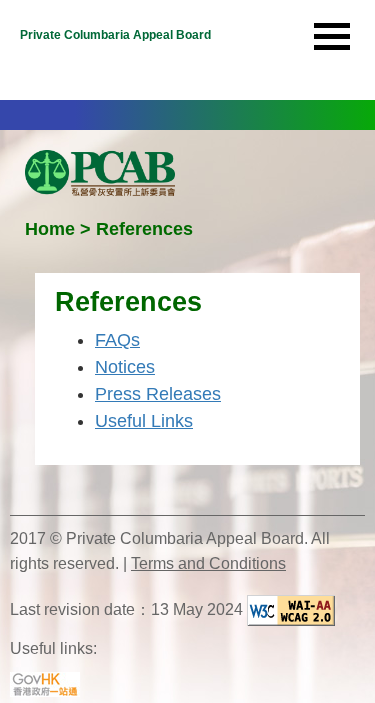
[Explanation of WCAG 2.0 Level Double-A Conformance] (291, 610)
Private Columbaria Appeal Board (115, 35)
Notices (125, 367)
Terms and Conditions (208, 563)
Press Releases (158, 394)
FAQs (117, 340)
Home (50, 229)
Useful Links (144, 421)
